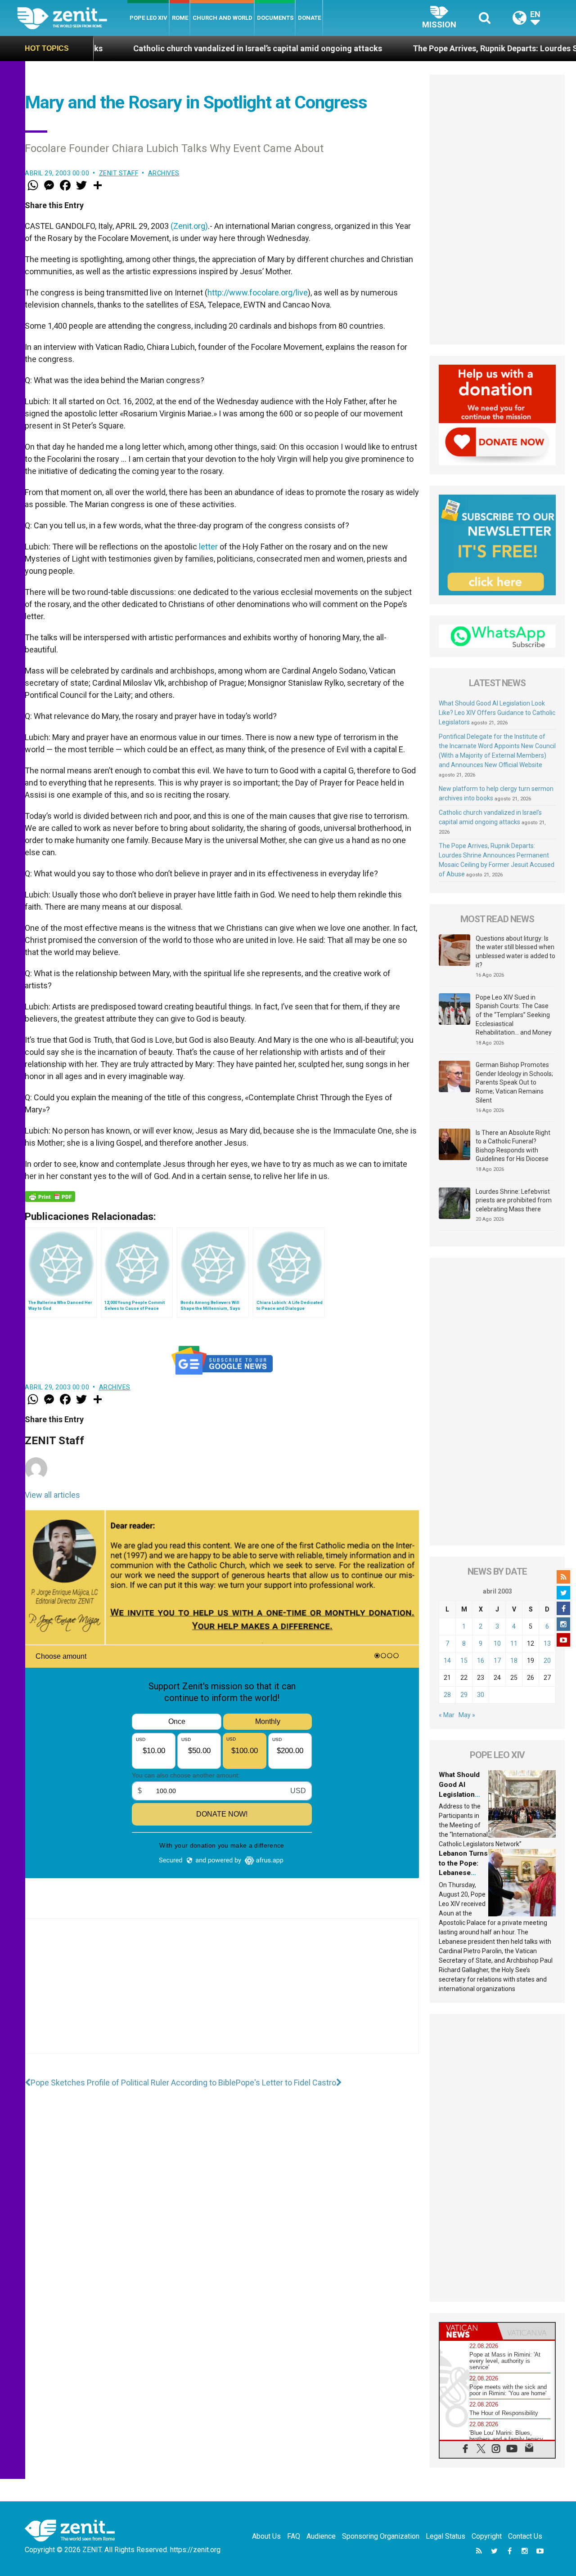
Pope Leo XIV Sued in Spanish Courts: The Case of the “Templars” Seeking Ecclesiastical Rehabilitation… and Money (514, 1015)
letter (208, 547)
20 (547, 1661)
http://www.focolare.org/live (258, 292)
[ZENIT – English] (72, 18)
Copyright (487, 2536)
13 (547, 1643)
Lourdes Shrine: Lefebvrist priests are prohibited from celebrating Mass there (514, 1200)
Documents (275, 18)
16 (481, 1661)
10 (497, 1643)
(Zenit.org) (189, 226)
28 (447, 1695)
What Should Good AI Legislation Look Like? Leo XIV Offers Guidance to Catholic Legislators (497, 713)
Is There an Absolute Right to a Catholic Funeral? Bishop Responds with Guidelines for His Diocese (513, 1146)
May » (467, 1715)
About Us (266, 2536)
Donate (309, 18)
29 (464, 1695)
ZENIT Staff (119, 173)
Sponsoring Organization (381, 2536)
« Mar (447, 1715)
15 (464, 1661)
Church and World (223, 18)
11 (514, 1643)
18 (514, 1661)
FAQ (294, 2536)
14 (447, 1661)
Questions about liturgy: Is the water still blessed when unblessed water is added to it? (515, 952)
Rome (180, 18)
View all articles (52, 1495)
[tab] (468, 2331)
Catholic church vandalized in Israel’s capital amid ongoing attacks (161, 48)
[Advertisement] (222, 1995)
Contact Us (525, 2536)
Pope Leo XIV (148, 18)
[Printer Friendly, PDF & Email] (50, 1196)
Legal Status (445, 2536)
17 (497, 1661)
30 (481, 1695)
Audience (321, 2536)
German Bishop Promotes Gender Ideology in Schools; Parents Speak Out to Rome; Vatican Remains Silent (514, 1082)
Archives (164, 173)
